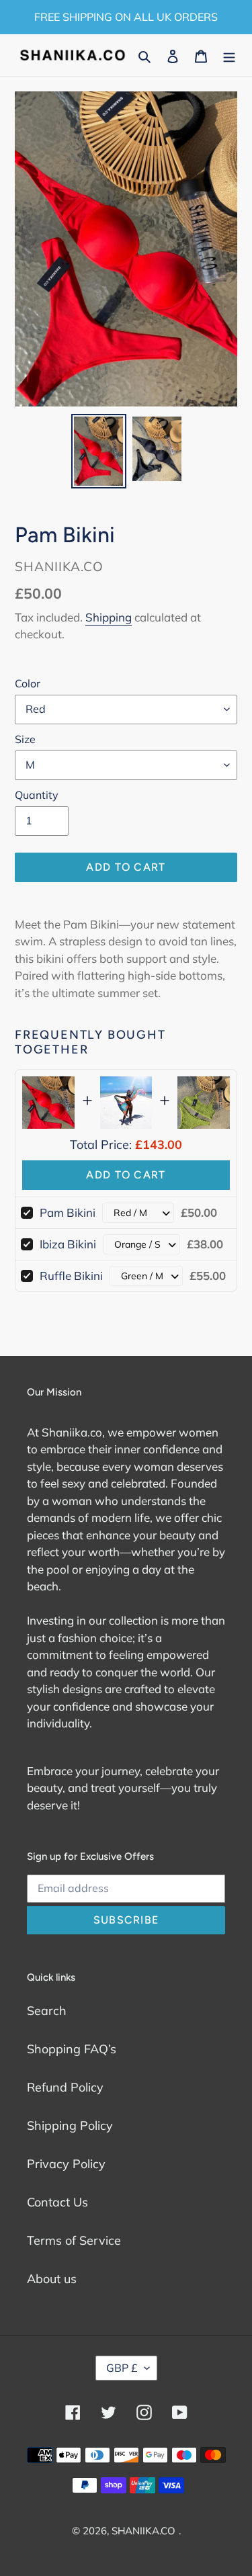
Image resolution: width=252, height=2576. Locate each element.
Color (28, 683)
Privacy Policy (66, 2164)
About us (52, 2279)
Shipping (109, 617)
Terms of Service (74, 2240)
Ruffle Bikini (71, 1276)
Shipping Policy (70, 2126)
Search (47, 2011)
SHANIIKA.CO (143, 2531)
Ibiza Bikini (68, 1244)
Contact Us (57, 2202)
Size (25, 739)
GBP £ (122, 2368)
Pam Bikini (68, 1212)
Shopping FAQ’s (72, 2049)
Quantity (37, 795)
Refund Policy (65, 2087)
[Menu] (229, 55)
